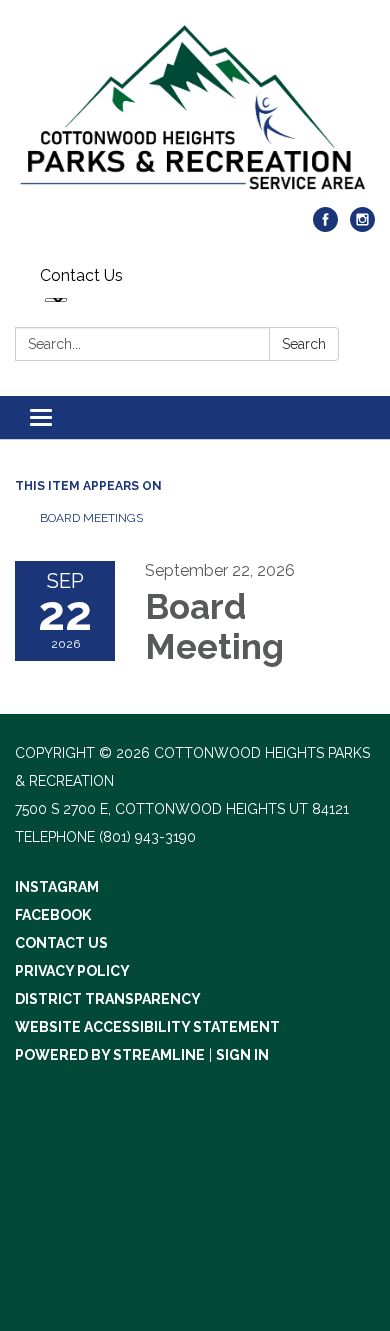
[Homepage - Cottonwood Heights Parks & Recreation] (195, 113)
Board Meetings (91, 518)
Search (304, 344)
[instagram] (362, 226)
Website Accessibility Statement (147, 1027)
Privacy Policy (72, 971)
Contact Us (81, 275)
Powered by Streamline (110, 1055)
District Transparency (108, 999)
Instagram (57, 887)
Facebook (53, 915)
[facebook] (325, 226)
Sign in (242, 1055)
